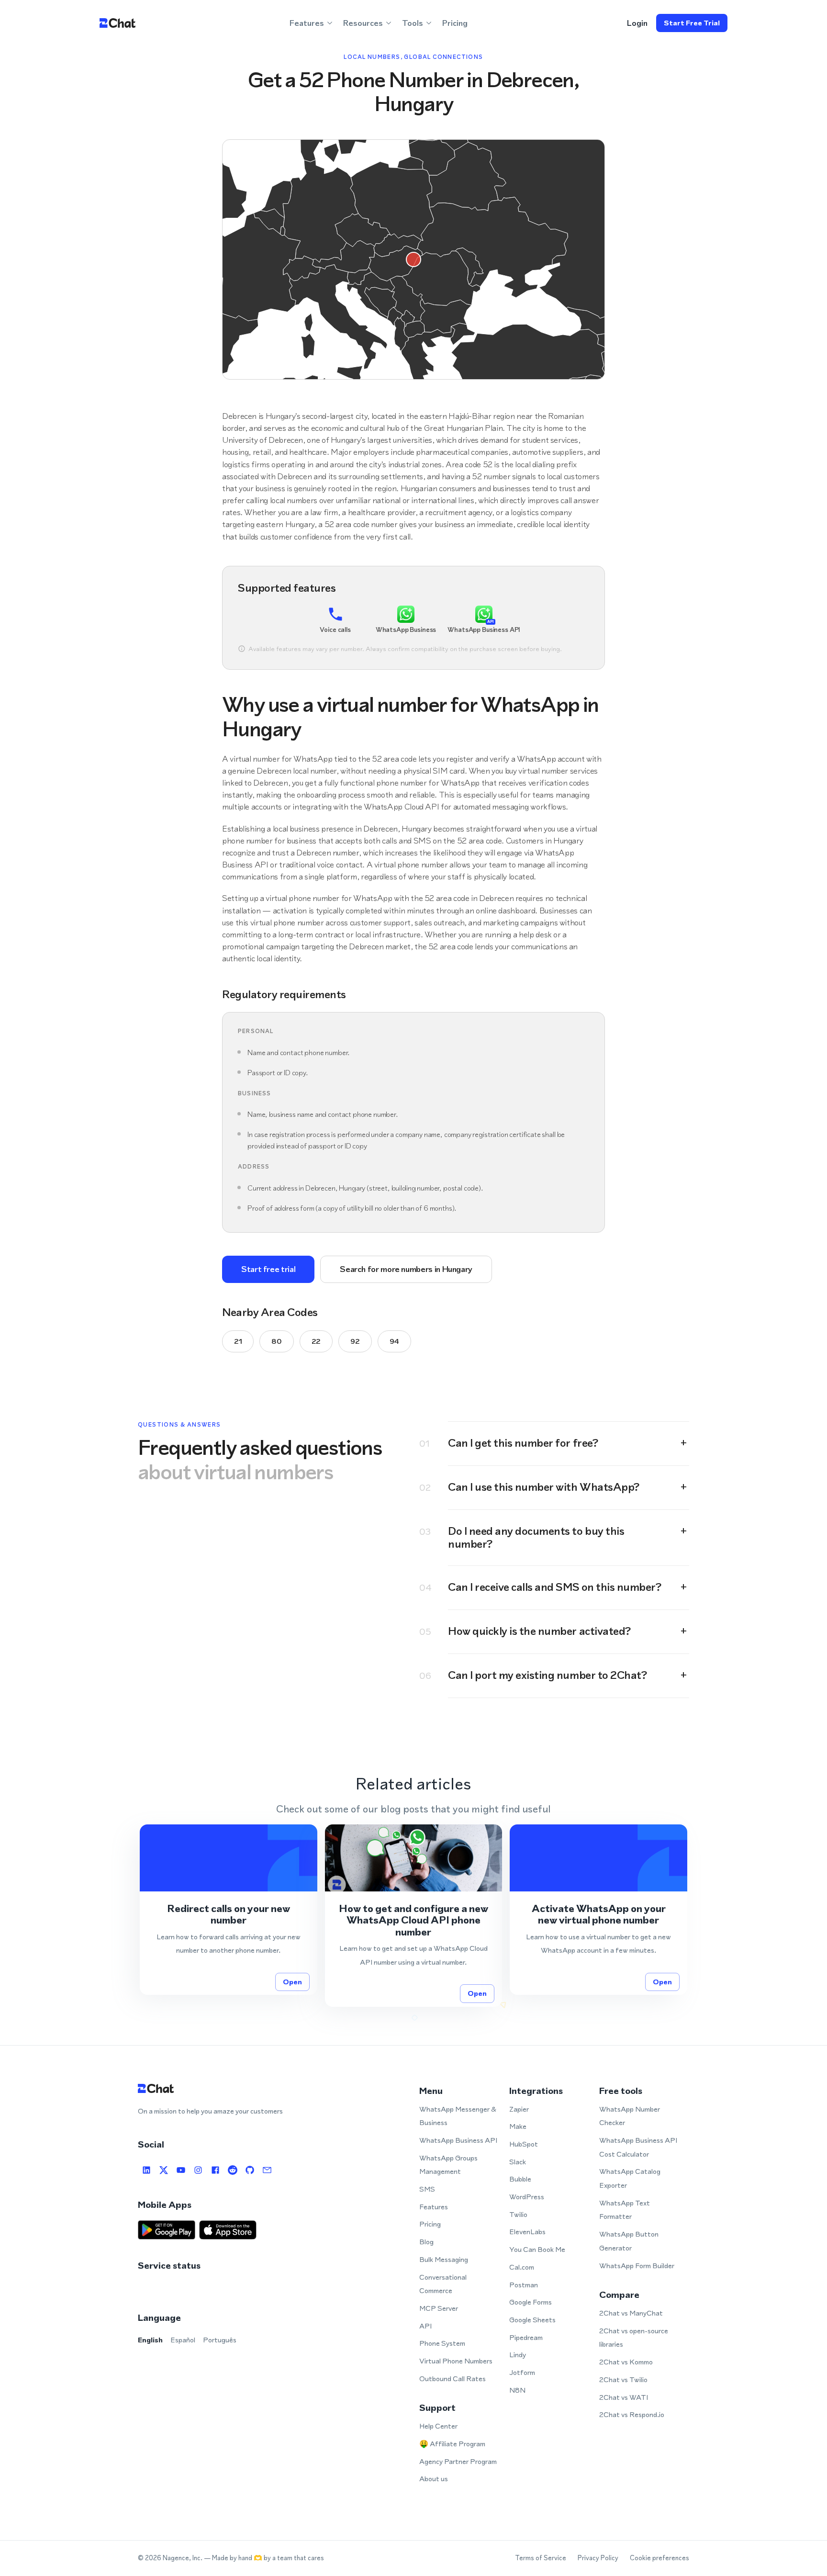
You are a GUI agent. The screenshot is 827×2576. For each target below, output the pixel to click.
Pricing (455, 23)
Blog (426, 2242)
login (637, 23)
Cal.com (522, 2267)
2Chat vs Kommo (626, 2362)
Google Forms (531, 2302)
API (425, 2326)
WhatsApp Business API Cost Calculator (638, 2147)
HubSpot (524, 2144)
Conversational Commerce (443, 2284)
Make (518, 2126)
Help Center (438, 2426)
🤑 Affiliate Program (452, 2444)
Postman (524, 2285)
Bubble (520, 2179)
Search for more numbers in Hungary (406, 1269)
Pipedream (526, 2337)
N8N (517, 2390)
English (150, 2340)
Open (292, 1982)
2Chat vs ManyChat (631, 2313)
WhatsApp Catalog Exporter (630, 2178)
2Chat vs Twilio (623, 2379)
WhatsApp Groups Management (448, 2165)
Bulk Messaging (444, 2259)
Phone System (442, 2343)
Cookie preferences (659, 2558)
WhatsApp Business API (458, 2140)
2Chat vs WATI (624, 2397)
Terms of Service (541, 2558)
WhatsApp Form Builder (637, 2266)
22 (316, 1341)
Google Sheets (532, 2320)
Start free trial (692, 23)
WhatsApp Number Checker (630, 2116)
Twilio (518, 2214)
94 (394, 1341)
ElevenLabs (527, 2232)
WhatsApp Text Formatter (625, 2210)
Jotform (522, 2372)
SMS (427, 2189)
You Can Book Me (537, 2249)
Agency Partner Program (458, 2461)
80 (276, 1341)
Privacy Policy (598, 2558)
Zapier (519, 2109)
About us (434, 2479)
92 (355, 1341)
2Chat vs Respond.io (632, 2414)
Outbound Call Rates (453, 2379)
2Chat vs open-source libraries (634, 2338)
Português (220, 2340)
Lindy (518, 2355)
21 (238, 1341)
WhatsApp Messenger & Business (458, 2116)
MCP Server (439, 2308)
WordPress (527, 2197)
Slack (518, 2162)
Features (434, 2207)
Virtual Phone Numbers (456, 2361)
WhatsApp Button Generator (629, 2241)
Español (183, 2340)
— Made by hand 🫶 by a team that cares (264, 2558)
